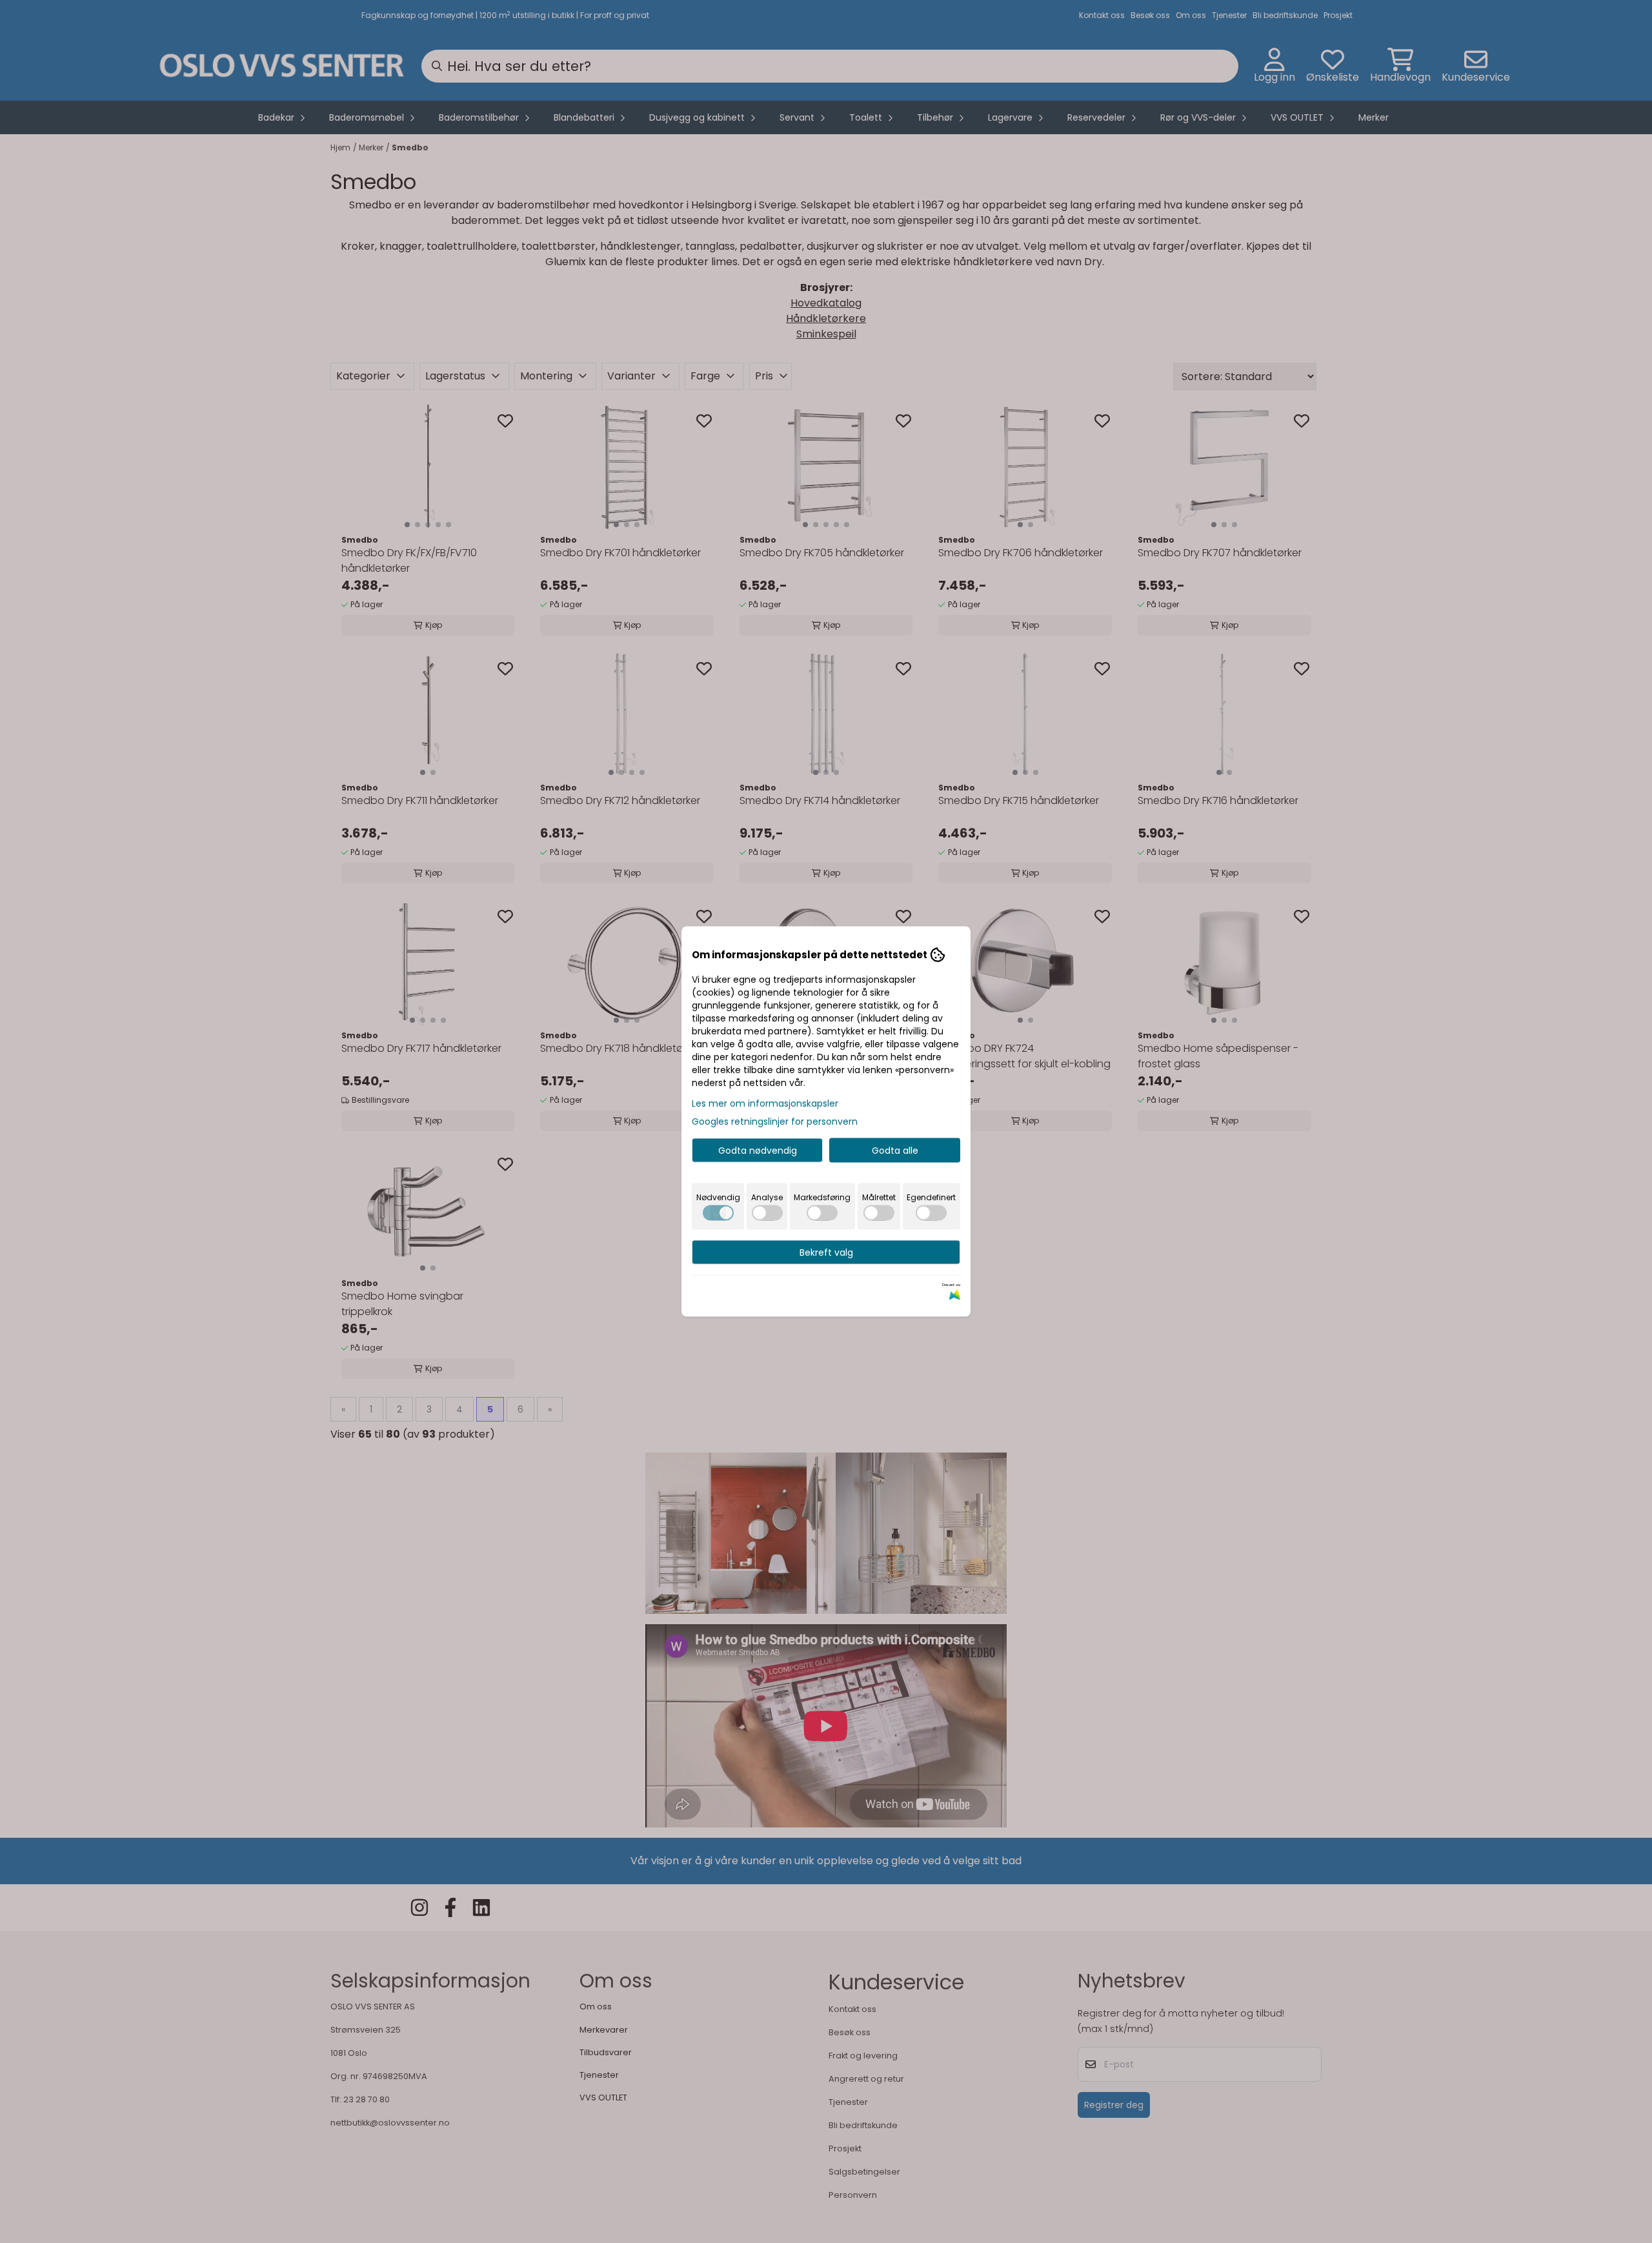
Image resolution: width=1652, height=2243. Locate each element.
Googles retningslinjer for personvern (775, 1121)
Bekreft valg (826, 1252)
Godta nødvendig (758, 1151)
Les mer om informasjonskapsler (765, 1103)
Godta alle (895, 1151)
